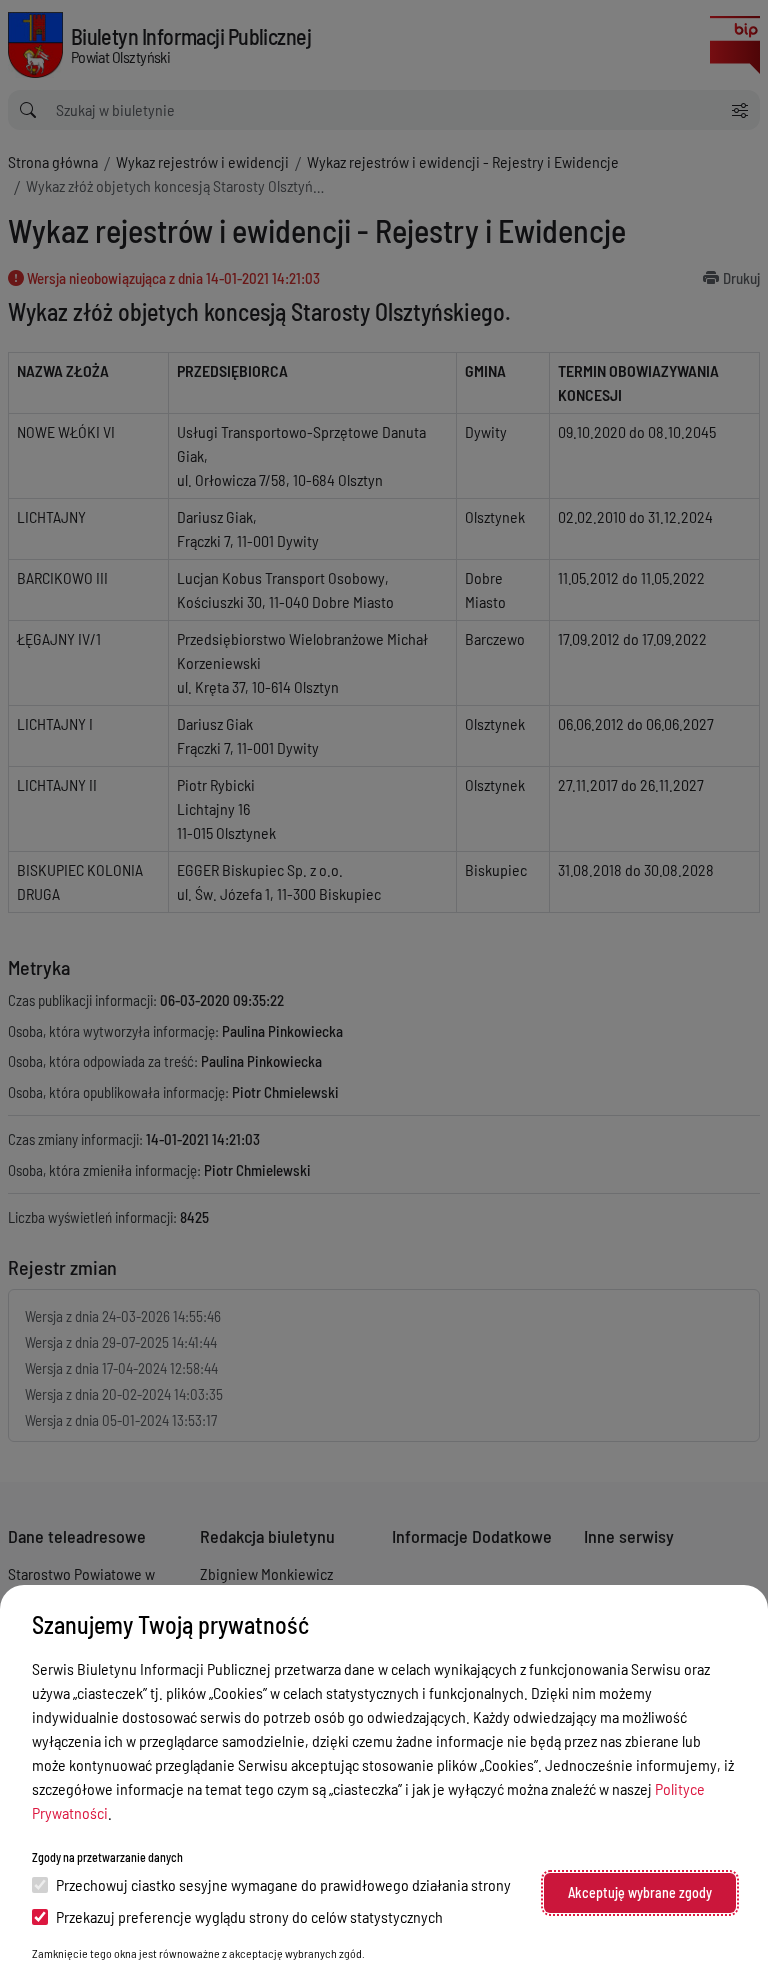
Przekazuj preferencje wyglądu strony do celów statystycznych (249, 1916)
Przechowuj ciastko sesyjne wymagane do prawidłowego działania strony (283, 1884)
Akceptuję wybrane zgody (640, 1892)
